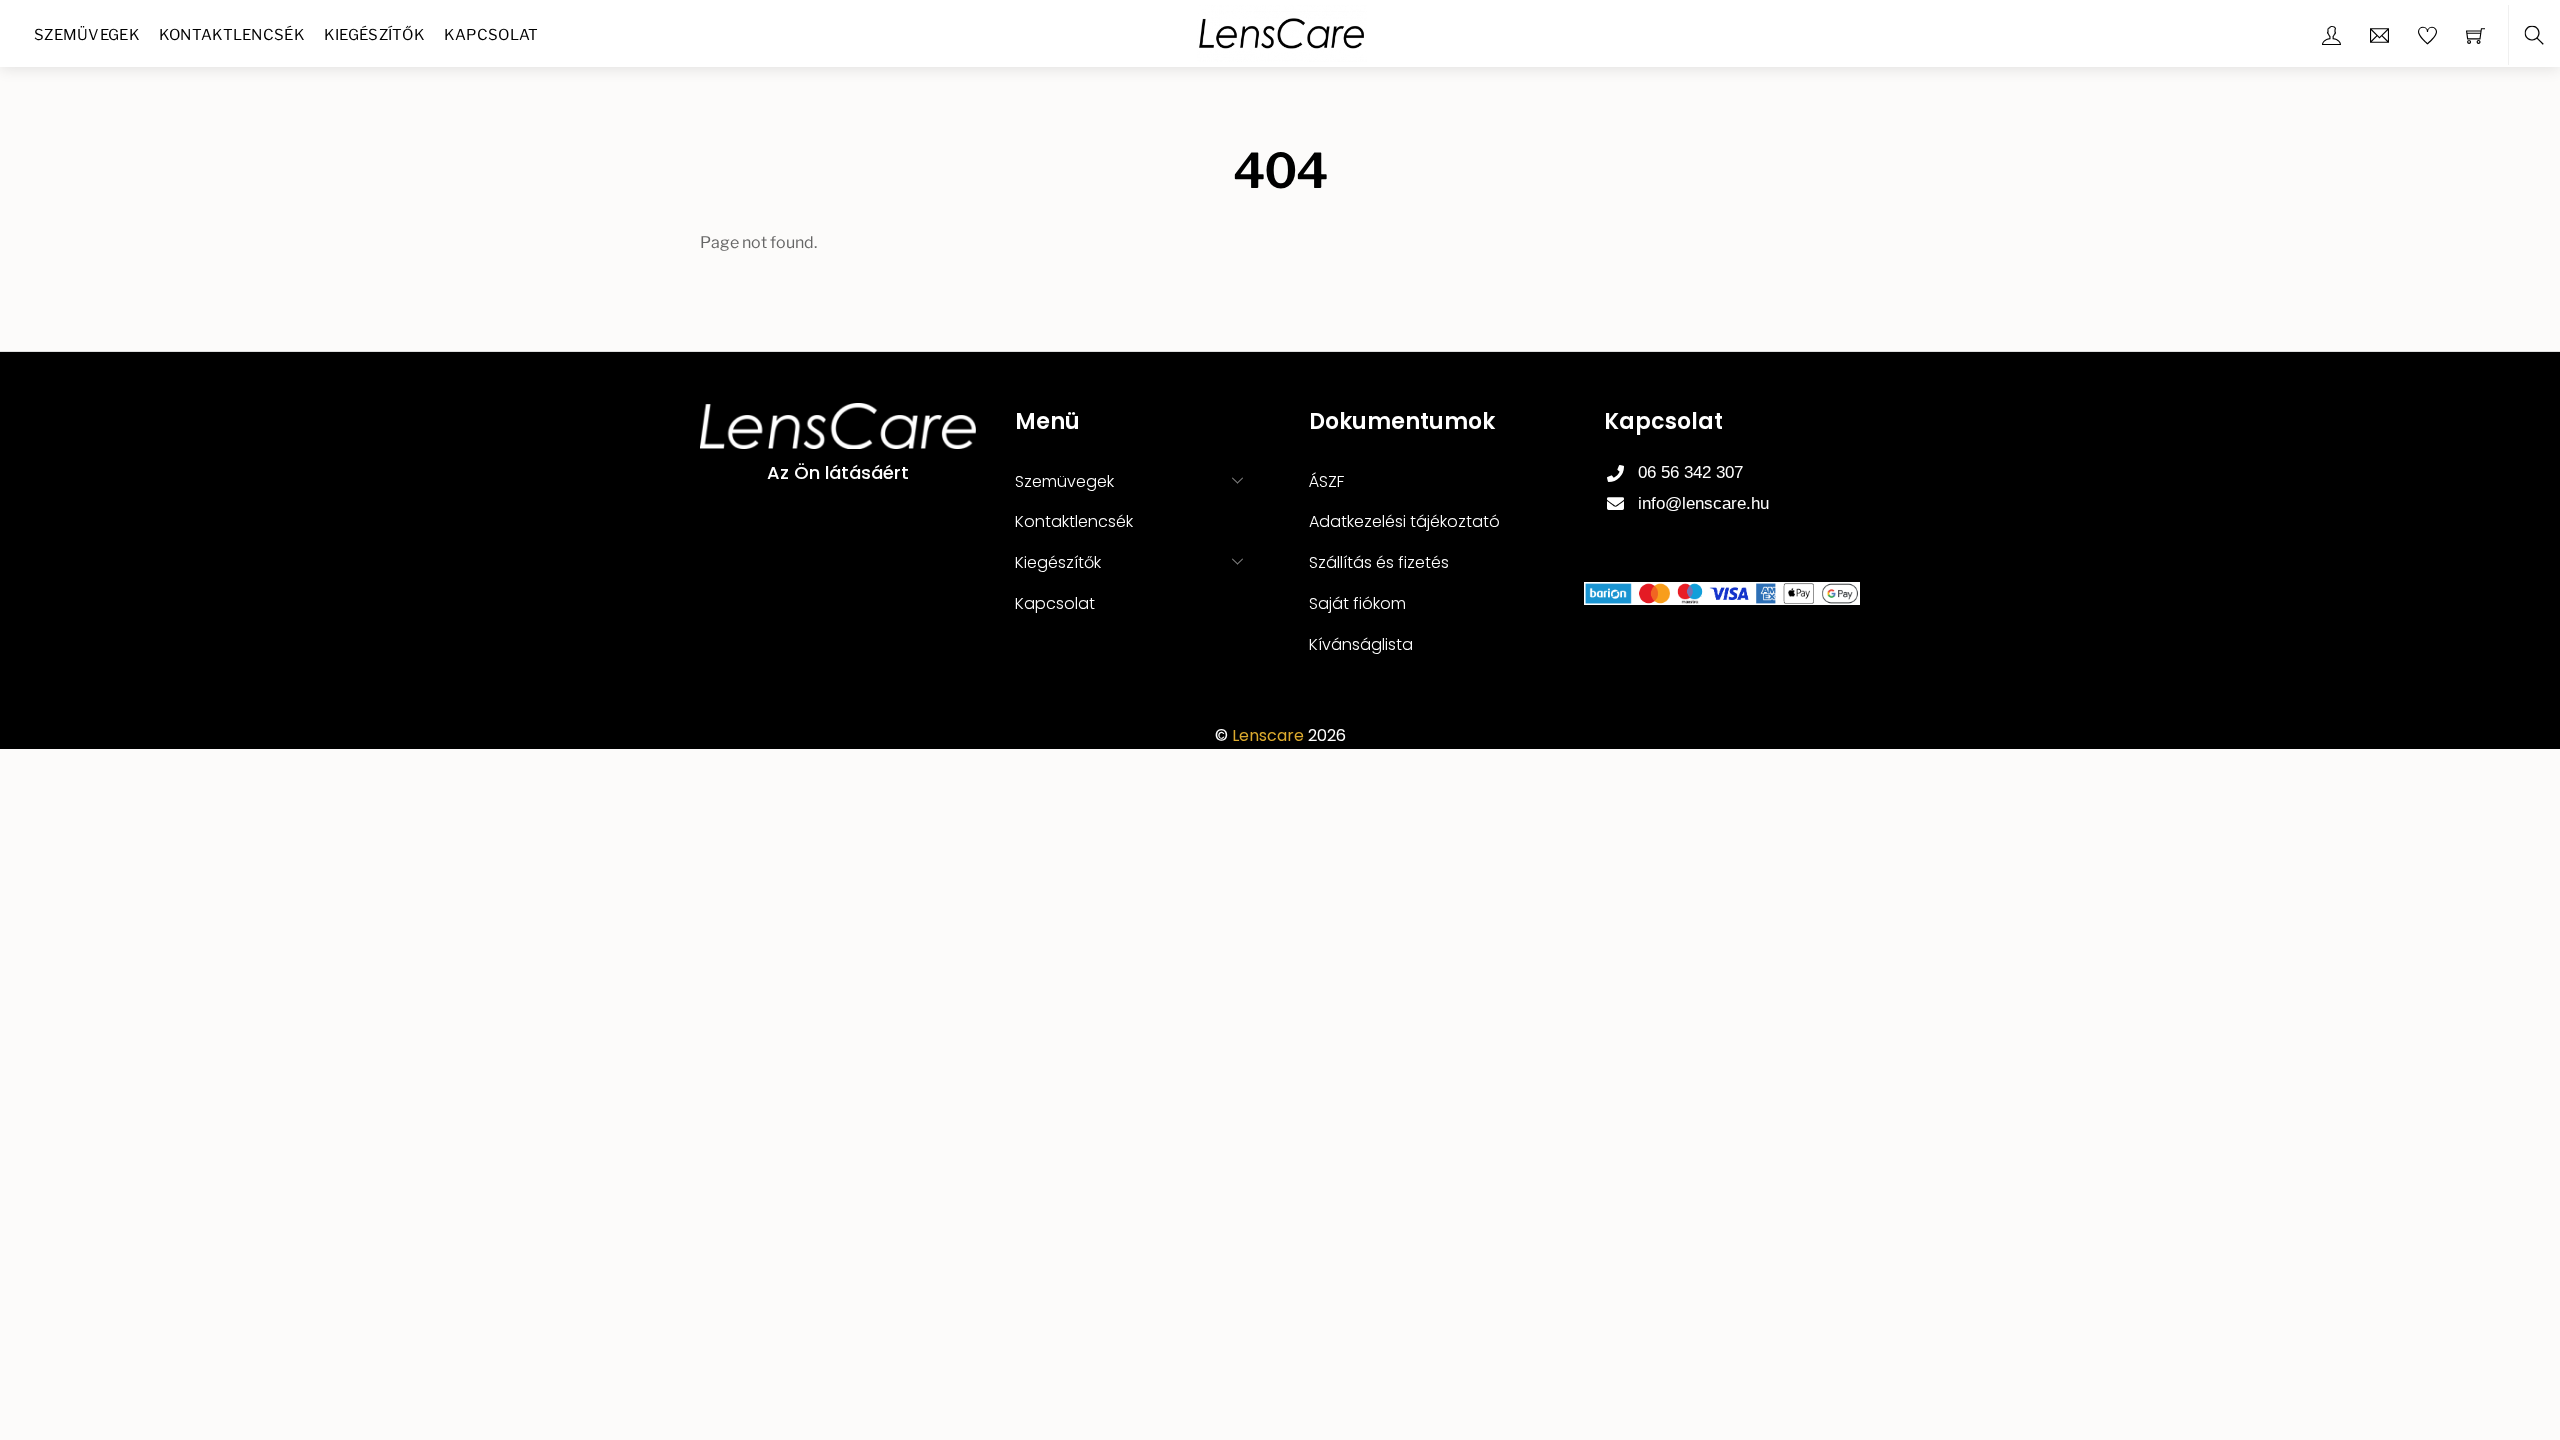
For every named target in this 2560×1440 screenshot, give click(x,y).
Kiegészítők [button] (1058, 562)
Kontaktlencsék (232, 35)
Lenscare (1268, 735)
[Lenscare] (1282, 31)
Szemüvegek (87, 35)
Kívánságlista (1361, 644)
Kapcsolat (491, 35)
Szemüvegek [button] (1064, 481)
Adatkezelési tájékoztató (1404, 521)
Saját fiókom (1357, 603)
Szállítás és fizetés (1379, 562)
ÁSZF (1326, 481)
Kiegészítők (374, 35)
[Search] (2534, 35)
